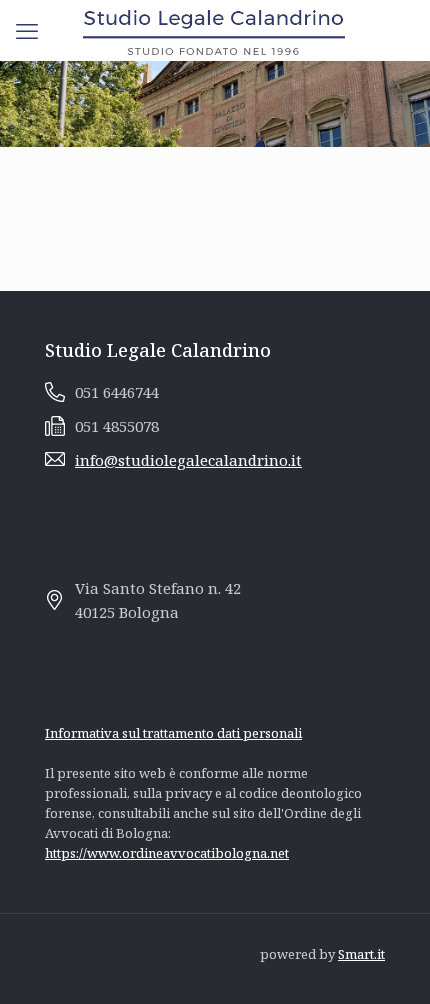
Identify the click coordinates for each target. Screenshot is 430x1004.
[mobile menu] (27, 30)
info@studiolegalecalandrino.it (188, 460)
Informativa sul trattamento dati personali (173, 733)
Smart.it (361, 954)
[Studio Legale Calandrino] (215, 30)
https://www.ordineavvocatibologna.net (167, 853)
